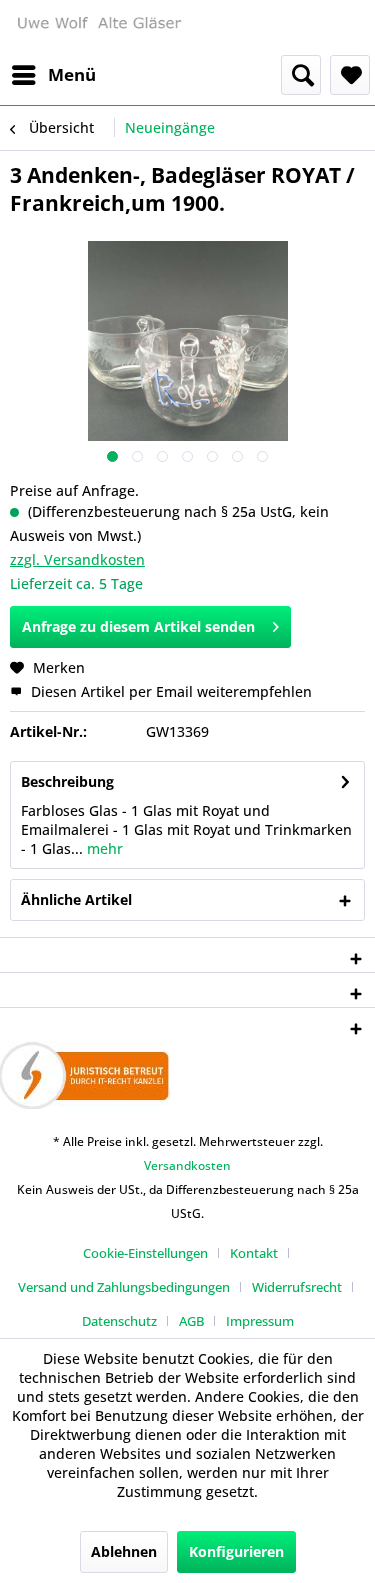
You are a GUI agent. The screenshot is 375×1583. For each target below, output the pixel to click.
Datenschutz (119, 1321)
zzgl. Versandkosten (77, 559)
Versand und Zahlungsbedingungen (124, 1287)
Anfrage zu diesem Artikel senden (138, 626)
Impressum (260, 1321)
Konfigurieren (236, 1551)
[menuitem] (53, 75)
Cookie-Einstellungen (145, 1253)
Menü (72, 74)
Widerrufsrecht (297, 1287)
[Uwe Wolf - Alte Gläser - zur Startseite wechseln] (99, 27)
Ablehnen (124, 1551)
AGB (191, 1321)
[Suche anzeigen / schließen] (301, 75)
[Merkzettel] (350, 75)
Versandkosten (187, 1165)
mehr (103, 848)
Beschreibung (67, 781)
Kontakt (254, 1253)
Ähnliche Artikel (76, 899)
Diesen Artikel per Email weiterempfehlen (169, 691)
